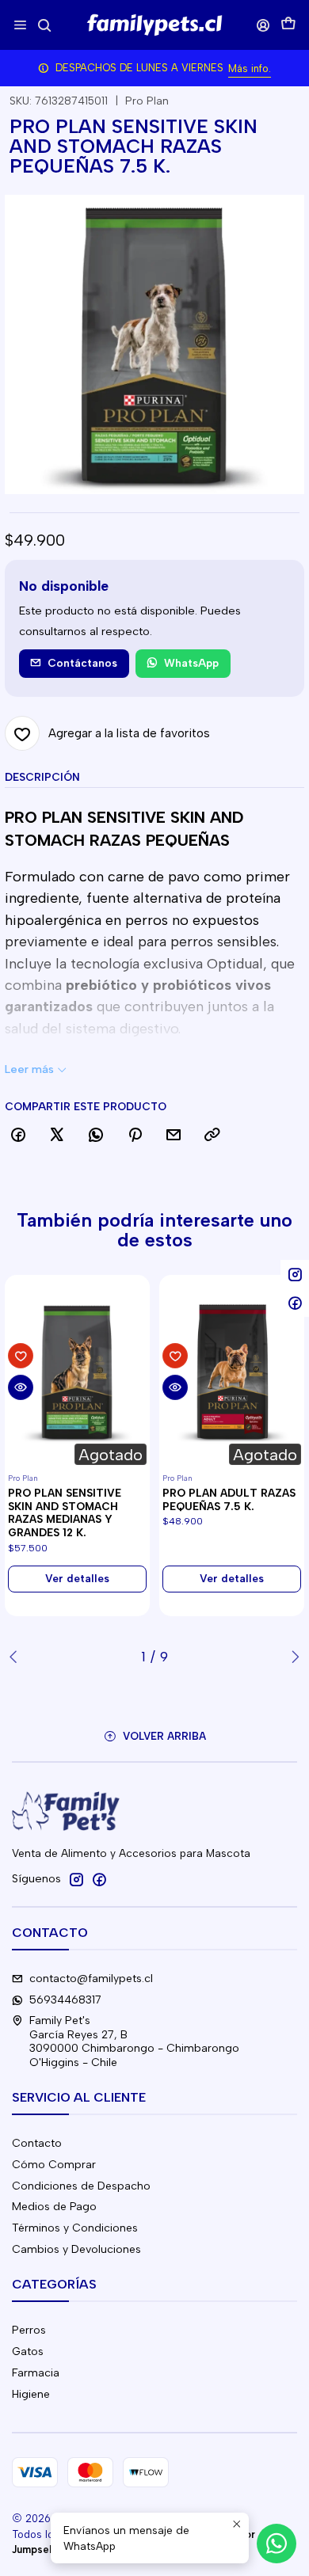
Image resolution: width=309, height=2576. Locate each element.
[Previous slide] (17, 1657)
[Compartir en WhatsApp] (96, 1136)
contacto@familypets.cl (91, 1979)
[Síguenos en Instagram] (76, 1879)
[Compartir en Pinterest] (135, 1136)
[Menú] (20, 25)
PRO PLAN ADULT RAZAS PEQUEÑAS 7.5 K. (229, 1499)
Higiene (31, 2394)
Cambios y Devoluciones (76, 2249)
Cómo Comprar (54, 2165)
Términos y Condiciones (75, 2228)
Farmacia (36, 2373)
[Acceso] (263, 25)
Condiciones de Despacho (81, 2186)
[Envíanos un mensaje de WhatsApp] (277, 2544)
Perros (29, 2330)
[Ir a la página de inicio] (154, 25)
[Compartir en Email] (174, 1136)
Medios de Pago (54, 2207)
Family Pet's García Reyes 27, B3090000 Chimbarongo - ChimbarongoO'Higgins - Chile (134, 2041)
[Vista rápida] (21, 1387)
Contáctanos (82, 663)
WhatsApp (191, 663)
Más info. (250, 68)
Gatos (28, 2352)
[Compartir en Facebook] (18, 1136)
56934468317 (65, 2000)
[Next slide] (292, 1657)
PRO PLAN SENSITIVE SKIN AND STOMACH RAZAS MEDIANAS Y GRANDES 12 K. (65, 1512)
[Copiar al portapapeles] (212, 1136)
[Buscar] (44, 25)
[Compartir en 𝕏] (57, 1136)
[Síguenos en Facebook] (99, 1879)
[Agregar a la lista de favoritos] (21, 1356)
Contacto (37, 2143)
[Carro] (288, 25)
